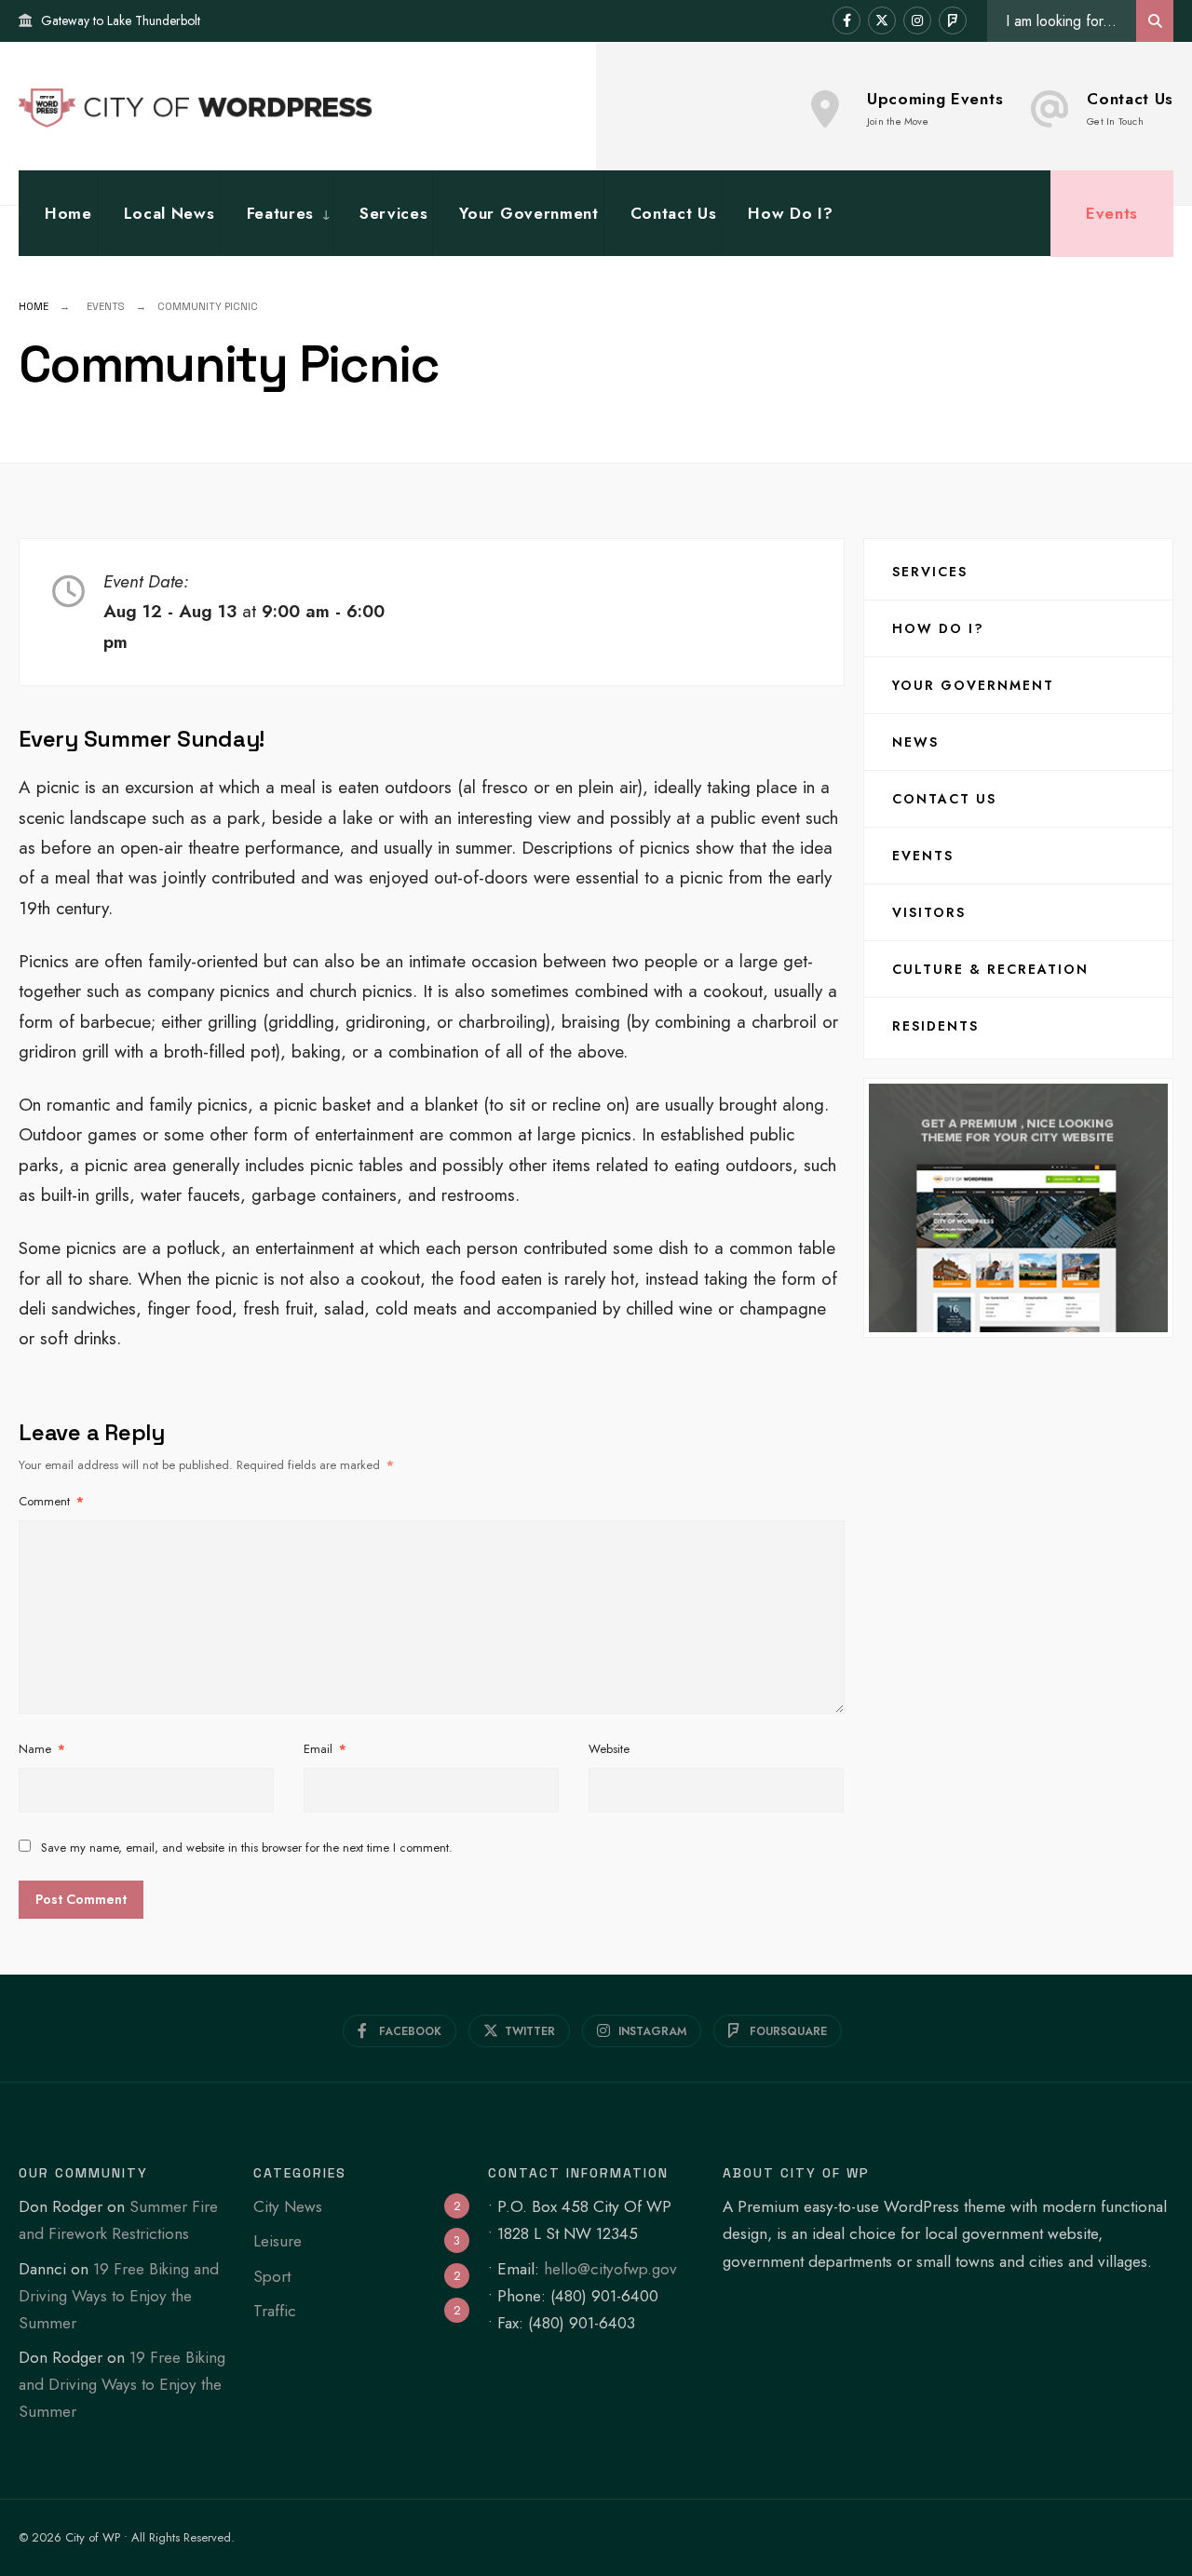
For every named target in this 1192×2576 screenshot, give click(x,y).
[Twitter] (882, 20)
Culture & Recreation (990, 969)
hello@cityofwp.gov (610, 2269)
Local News (169, 213)
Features (280, 213)
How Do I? (790, 213)
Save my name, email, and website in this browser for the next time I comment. (247, 1848)
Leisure (278, 2241)
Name (42, 1749)
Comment (51, 1501)
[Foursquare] (953, 20)
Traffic (275, 2311)
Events (1112, 213)
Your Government (528, 213)
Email (325, 1749)
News (915, 742)
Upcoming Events (935, 108)
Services (393, 213)
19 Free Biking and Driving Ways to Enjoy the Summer (119, 2296)
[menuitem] (276, 214)
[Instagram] (917, 20)
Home (68, 213)
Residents (935, 1026)
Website (609, 1749)
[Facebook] (847, 20)
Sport (272, 2276)
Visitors (929, 912)
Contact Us (1130, 108)
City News (288, 2206)
